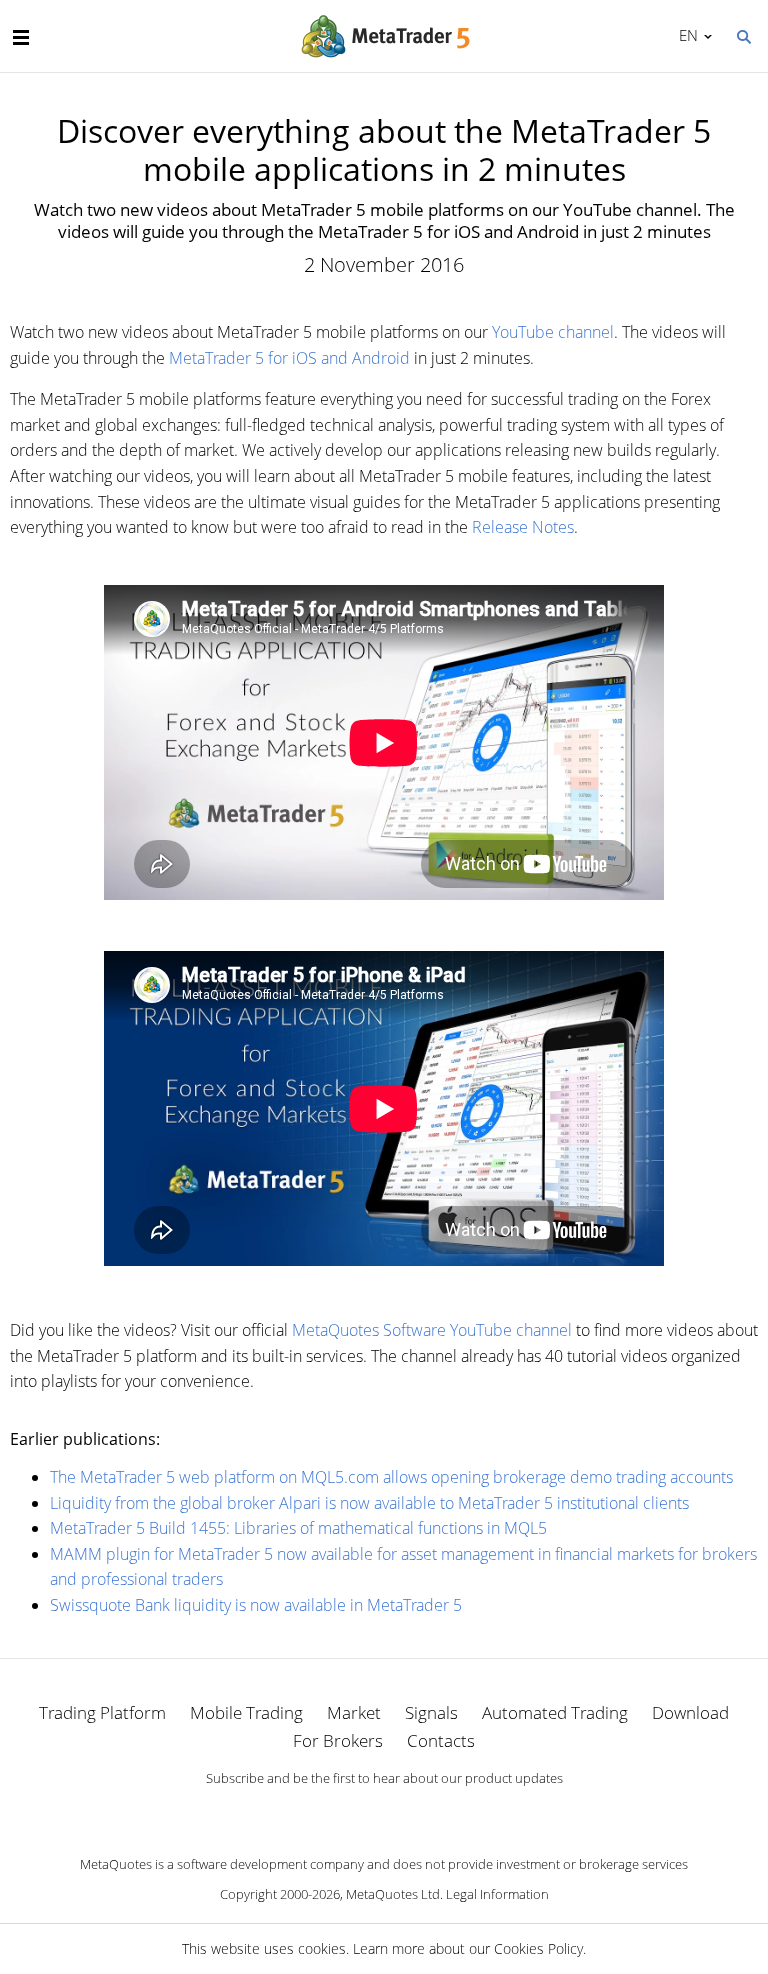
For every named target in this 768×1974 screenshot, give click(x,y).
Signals (431, 1712)
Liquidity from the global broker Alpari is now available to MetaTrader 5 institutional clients (369, 1503)
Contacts (441, 1740)
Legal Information (497, 1894)
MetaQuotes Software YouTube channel (432, 1330)
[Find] (743, 35)
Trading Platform (102, 1712)
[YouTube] (416, 1812)
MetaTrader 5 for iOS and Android (289, 358)
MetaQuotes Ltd (393, 1894)
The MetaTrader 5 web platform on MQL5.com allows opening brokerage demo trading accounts (391, 1477)
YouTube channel (553, 332)
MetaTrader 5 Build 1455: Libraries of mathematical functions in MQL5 (298, 1528)
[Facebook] (352, 1812)
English (685, 35)
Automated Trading (555, 1712)
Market (354, 1712)
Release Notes (523, 527)
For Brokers (338, 1740)
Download (690, 1712)
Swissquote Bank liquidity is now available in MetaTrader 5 (256, 1605)
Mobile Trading (246, 1712)
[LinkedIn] (384, 1812)
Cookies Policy (538, 1948)
